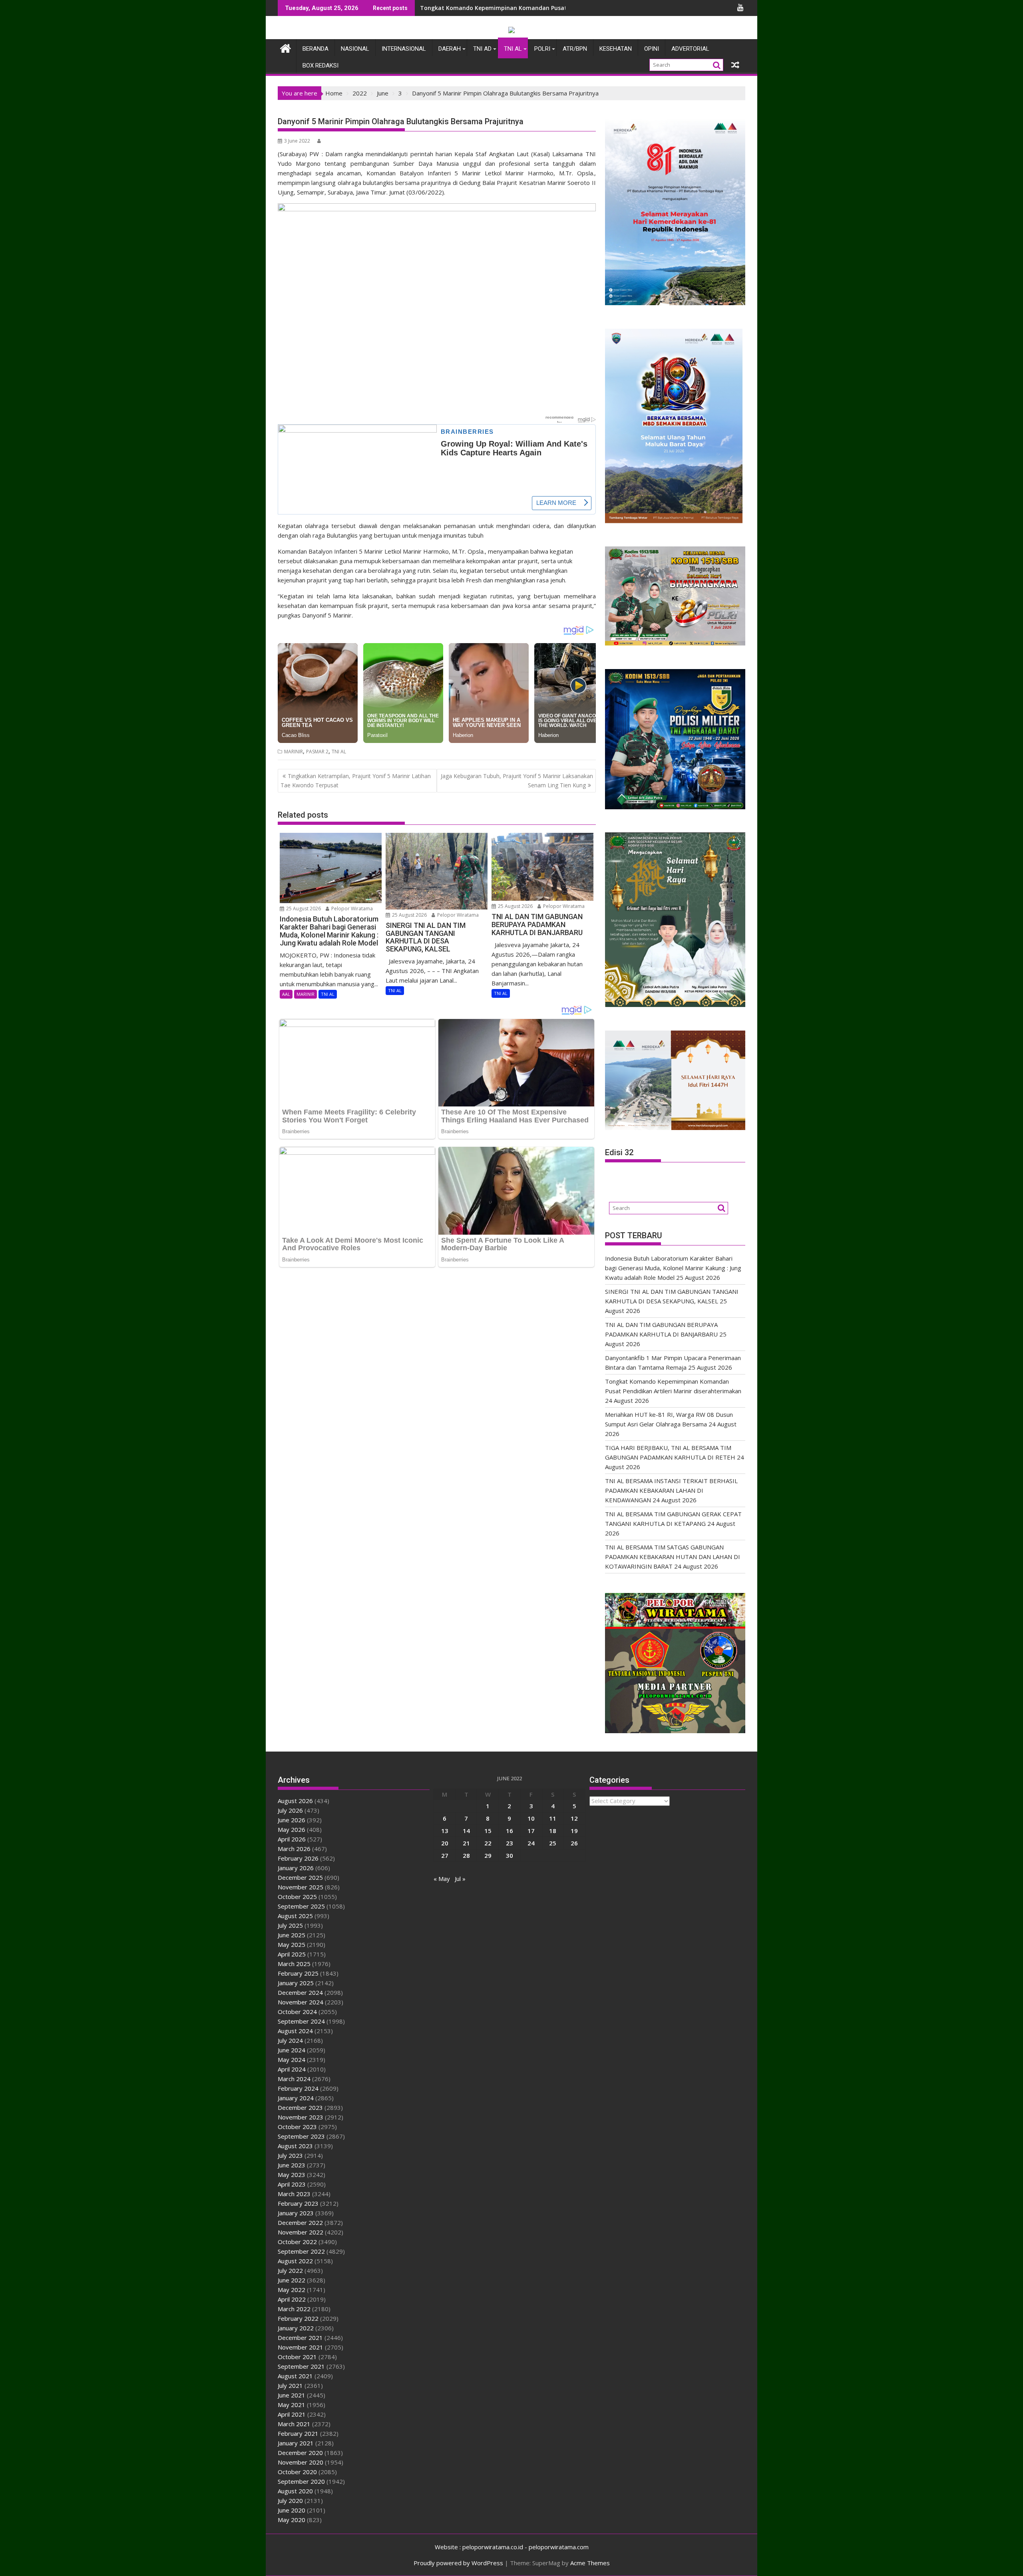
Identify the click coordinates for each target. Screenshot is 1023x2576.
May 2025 (292, 1944)
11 (553, 1818)
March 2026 (294, 1849)
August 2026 (295, 1801)
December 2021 (300, 2338)
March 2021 (294, 2424)
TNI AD (482, 49)
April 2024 (292, 2069)
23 (510, 1843)
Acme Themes (590, 2563)
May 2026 (292, 1829)
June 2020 (292, 2510)
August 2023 (295, 2146)
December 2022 (300, 2222)
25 (553, 1843)
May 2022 (292, 2290)
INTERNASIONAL (404, 49)
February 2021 (298, 2433)
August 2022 (295, 2261)
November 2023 (301, 2117)
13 (445, 1831)
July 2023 (290, 2155)
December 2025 (300, 1877)
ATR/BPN (575, 49)
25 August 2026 (303, 909)
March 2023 (294, 2194)
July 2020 (290, 2501)
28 (466, 1855)
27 (445, 1855)
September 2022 (301, 2251)
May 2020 (292, 2520)
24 (531, 1843)
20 (445, 1843)
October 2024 (297, 2012)
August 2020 (295, 2491)
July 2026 (290, 1810)
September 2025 (301, 1906)
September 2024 (301, 2021)
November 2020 (301, 2462)
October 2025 (297, 1897)
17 (531, 1831)
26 (574, 1843)
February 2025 (298, 1973)
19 (574, 1831)
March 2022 (294, 2309)
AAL (286, 994)
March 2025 (294, 1964)
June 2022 (292, 2280)
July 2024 (290, 2040)
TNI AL (513, 49)
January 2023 (296, 2213)
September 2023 (301, 2136)
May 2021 (292, 2405)
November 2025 (301, 1887)
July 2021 (290, 2385)
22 (488, 1843)
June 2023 (292, 2165)
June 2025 (292, 1935)
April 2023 (292, 2184)
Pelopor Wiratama (351, 909)
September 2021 (301, 2366)
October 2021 (297, 2357)
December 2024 (300, 1992)
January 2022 (296, 2328)
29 (488, 1855)
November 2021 (301, 2347)
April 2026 (292, 1839)
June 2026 (292, 1820)
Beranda (315, 49)
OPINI (652, 49)
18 (553, 1831)
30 (510, 1855)
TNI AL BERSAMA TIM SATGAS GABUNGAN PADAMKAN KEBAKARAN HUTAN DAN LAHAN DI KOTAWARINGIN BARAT (673, 1557)
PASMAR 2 (317, 752)
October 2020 (297, 2472)
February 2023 (298, 2203)
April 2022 (292, 2299)
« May (442, 1879)
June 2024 (292, 2050)
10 (531, 1818)
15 (488, 1831)
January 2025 (296, 1983)
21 (466, 1843)
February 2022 (298, 2318)
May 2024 (292, 2060)
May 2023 (292, 2175)
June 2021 (292, 2395)
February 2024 (298, 2088)
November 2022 (301, 2232)
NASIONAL (355, 49)
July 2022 (290, 2270)
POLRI (542, 49)
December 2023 (300, 2107)
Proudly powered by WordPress (458, 2563)
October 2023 (297, 2127)
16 (510, 1831)
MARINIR (294, 752)
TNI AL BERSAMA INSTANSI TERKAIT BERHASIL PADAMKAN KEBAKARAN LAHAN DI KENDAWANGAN (671, 1490)
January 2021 (296, 2443)
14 (466, 1831)
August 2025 (295, 1916)
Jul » (460, 1879)
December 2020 (300, 2453)
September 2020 (301, 2481)
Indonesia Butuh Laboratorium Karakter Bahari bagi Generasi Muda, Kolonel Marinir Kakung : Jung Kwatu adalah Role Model (673, 1268)
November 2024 (301, 2002)
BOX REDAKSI (320, 66)
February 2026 (298, 1858)
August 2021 (295, 2376)
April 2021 (292, 2414)
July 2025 (290, 1925)
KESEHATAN (616, 49)
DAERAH (450, 49)
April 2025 (292, 1954)
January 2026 (296, 1868)
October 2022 (297, 2242)
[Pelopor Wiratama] (286, 47)
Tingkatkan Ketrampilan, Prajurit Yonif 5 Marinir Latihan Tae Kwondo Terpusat (356, 780)
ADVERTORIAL (690, 49)
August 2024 (295, 2031)
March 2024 (294, 2079)
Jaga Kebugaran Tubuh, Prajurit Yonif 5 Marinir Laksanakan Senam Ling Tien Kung (517, 780)
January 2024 (296, 2098)
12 (574, 1818)
